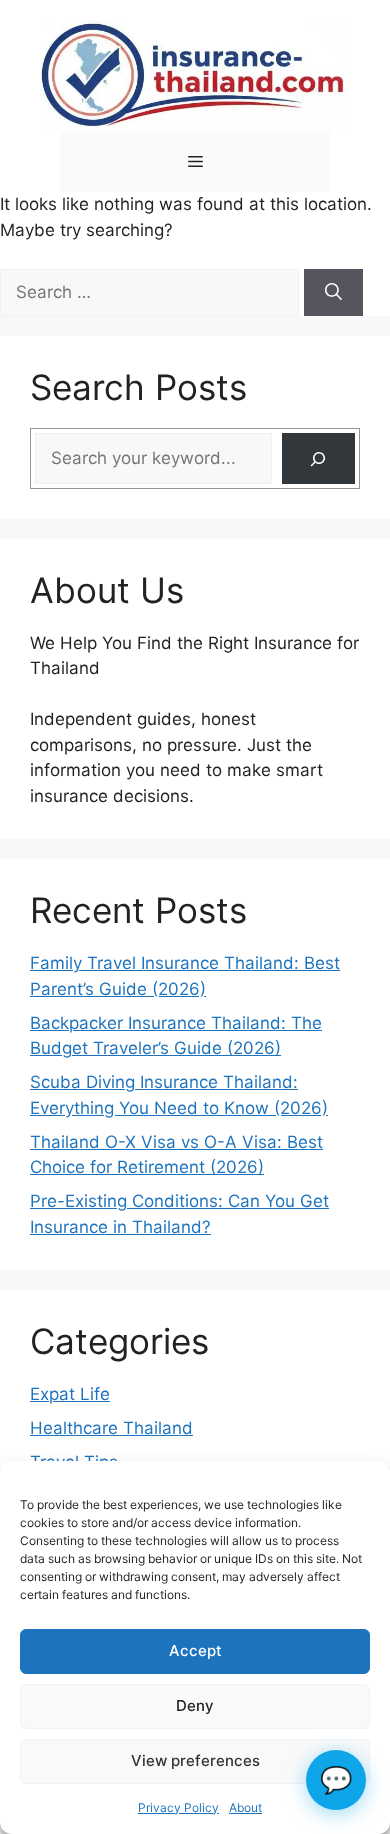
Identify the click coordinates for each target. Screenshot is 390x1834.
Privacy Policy (178, 1807)
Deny (195, 1705)
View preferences (195, 1760)
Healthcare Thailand (111, 1428)
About (245, 1807)
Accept (195, 1650)
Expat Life (70, 1394)
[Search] (333, 293)
